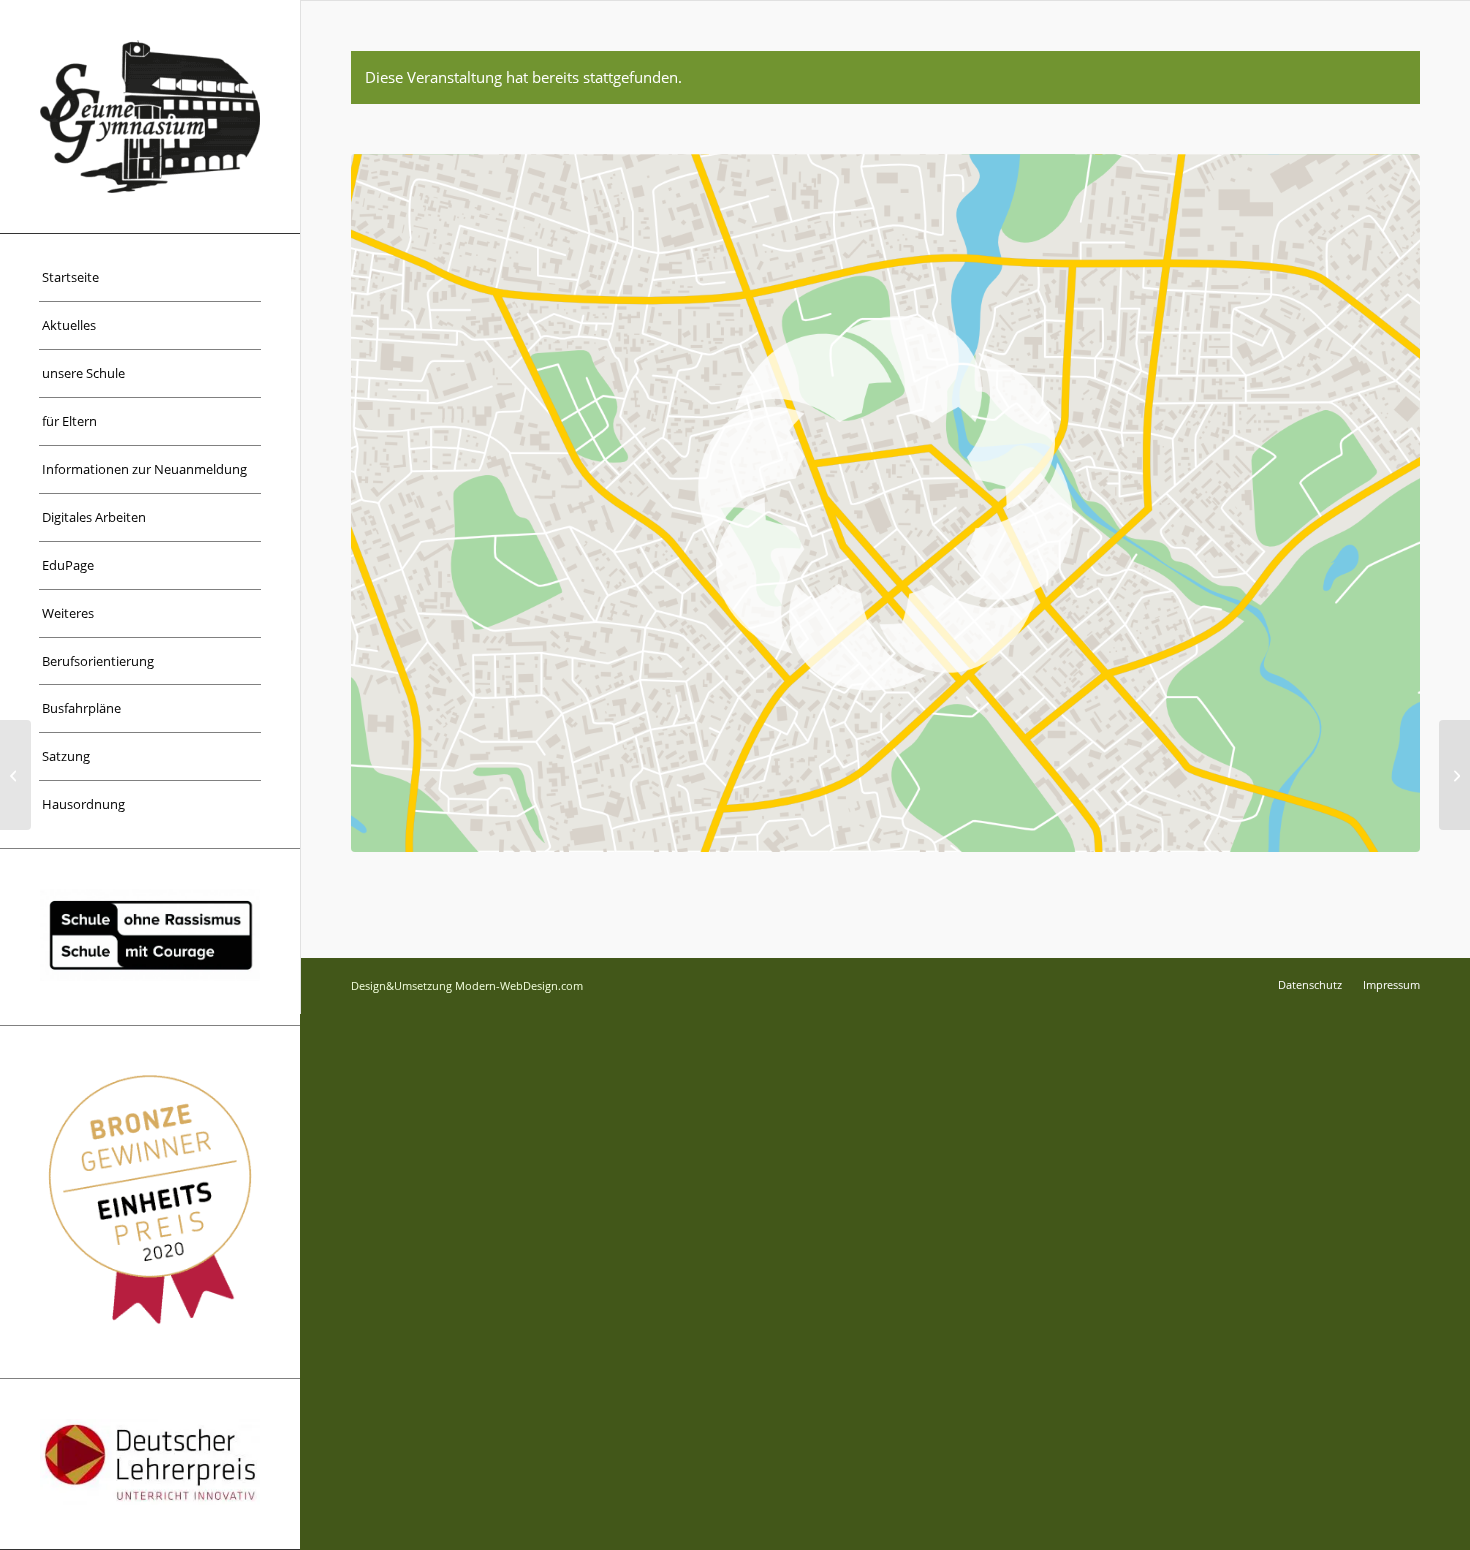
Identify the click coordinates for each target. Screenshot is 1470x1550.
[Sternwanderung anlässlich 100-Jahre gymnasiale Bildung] (15, 775)
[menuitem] (150, 278)
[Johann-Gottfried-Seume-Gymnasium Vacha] (150, 116)
